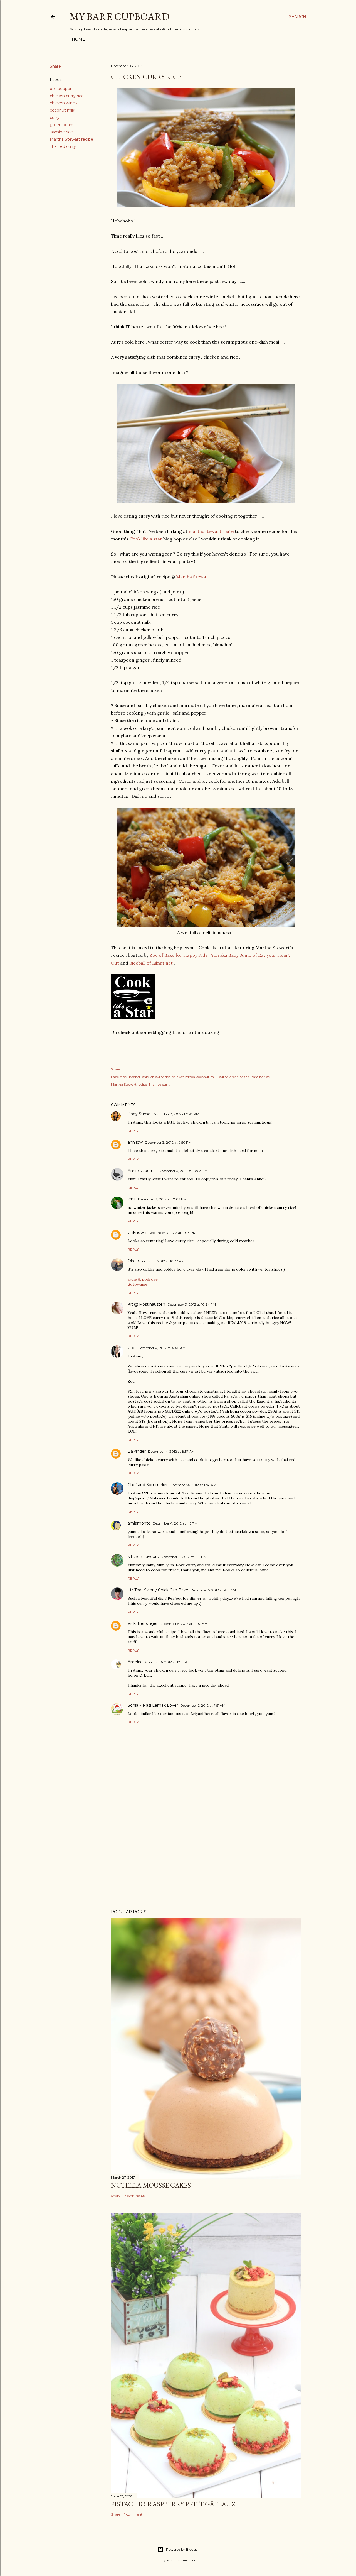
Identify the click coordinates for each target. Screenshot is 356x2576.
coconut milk (62, 110)
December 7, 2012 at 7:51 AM (203, 1705)
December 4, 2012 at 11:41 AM (193, 1485)
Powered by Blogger (182, 2549)
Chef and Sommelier (148, 1485)
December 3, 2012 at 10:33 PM (160, 1261)
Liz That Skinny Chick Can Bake (158, 1590)
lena (132, 1199)
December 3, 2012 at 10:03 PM (183, 1171)
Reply (133, 1131)
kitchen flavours (143, 1557)
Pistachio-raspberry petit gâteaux (173, 2504)
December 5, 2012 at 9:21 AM (213, 1590)
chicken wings (64, 103)
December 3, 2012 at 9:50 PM (168, 1142)
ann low (135, 1142)
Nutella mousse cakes (151, 2185)
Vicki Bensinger (143, 1623)
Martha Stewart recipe (71, 139)
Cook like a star (146, 539)
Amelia (134, 1662)
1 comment (133, 2514)
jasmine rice (61, 132)
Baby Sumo (139, 1114)
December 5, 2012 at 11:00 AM (184, 1624)
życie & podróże (143, 1279)
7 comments (134, 2195)
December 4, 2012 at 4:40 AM (162, 1348)
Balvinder (137, 1451)
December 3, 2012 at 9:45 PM (176, 1114)
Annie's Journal (142, 1171)
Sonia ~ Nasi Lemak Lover (153, 1705)
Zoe (132, 1348)
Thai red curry (63, 146)
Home (78, 39)
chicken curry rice (67, 96)
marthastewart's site (211, 531)
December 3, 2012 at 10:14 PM (172, 1233)
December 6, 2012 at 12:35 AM (167, 1662)
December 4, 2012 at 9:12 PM (184, 1557)
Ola (131, 1261)
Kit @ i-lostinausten (146, 1304)
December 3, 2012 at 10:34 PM (192, 1304)
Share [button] (55, 66)
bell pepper (61, 89)
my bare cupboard (120, 17)
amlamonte (139, 1523)
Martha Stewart (193, 577)
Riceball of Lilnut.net (151, 963)
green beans (62, 125)
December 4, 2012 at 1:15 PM (175, 1523)
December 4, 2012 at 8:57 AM (171, 1451)
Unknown (137, 1232)
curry (55, 118)
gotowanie (138, 1284)
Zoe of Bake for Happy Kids (179, 955)
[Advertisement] (206, 1856)
